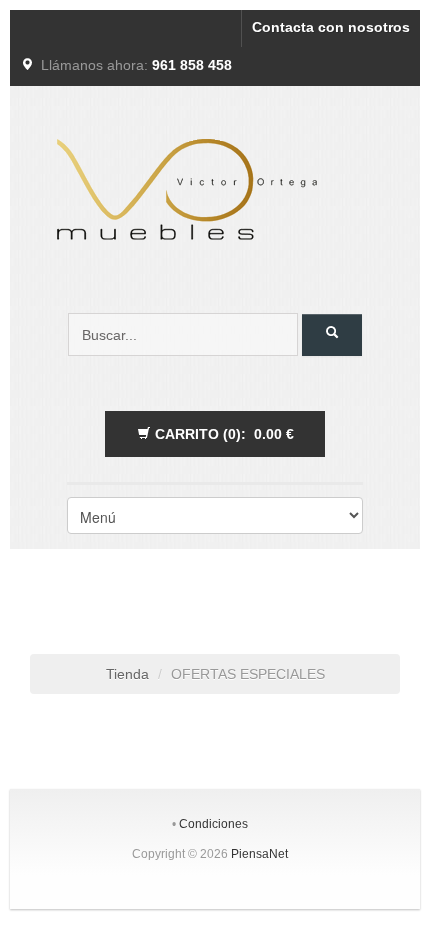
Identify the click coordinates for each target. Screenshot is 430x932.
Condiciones (213, 824)
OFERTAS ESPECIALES (248, 674)
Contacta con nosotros (331, 27)
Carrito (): (222, 434)
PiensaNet (259, 854)
